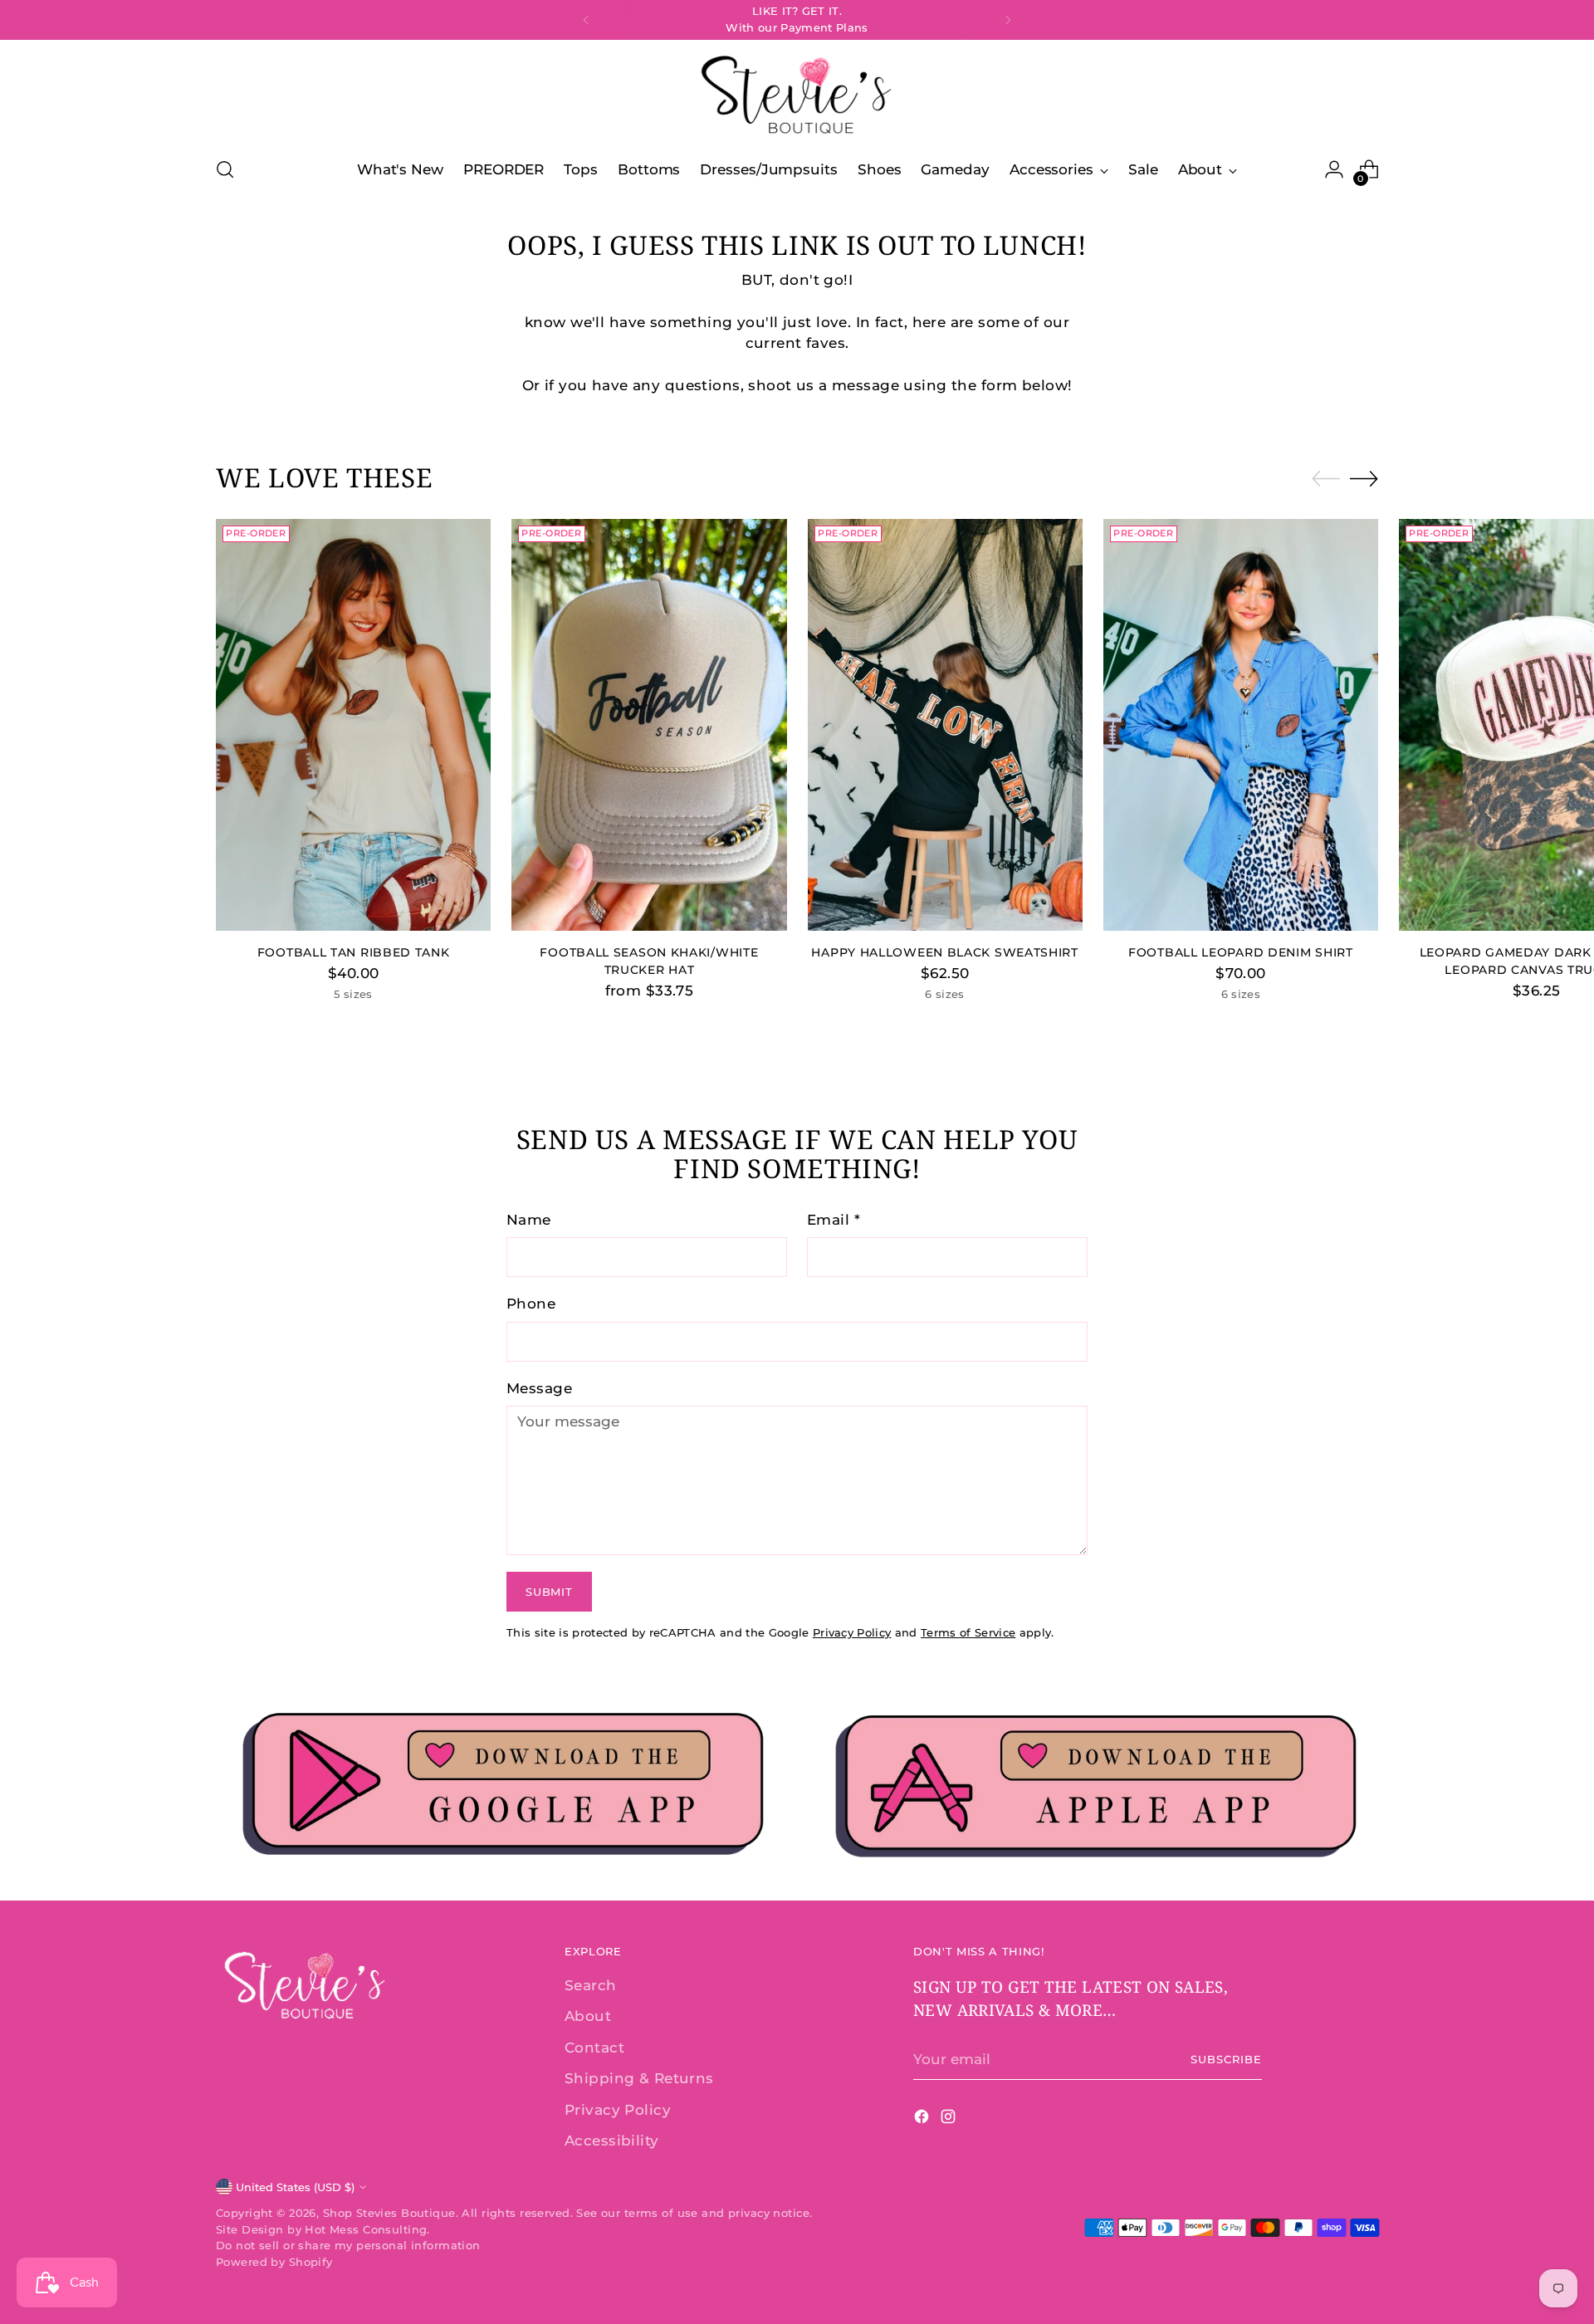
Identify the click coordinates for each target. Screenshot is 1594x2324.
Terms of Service (968, 1632)
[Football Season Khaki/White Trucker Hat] (649, 725)
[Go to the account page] (1334, 169)
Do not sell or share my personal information (348, 2245)
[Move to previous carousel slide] (1326, 479)
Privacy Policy (852, 1632)
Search (591, 1985)
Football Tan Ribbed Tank (354, 952)
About (588, 2016)
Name (529, 1220)
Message (539, 1388)
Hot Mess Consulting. (367, 2229)
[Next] (1008, 20)
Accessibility (612, 2141)
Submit (549, 1592)
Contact (594, 2048)
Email (834, 1220)
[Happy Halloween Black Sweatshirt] (945, 725)
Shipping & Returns (639, 2078)
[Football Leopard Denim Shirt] (1241, 725)
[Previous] (586, 20)
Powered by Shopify (274, 2262)
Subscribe (1226, 2059)
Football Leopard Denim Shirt (1241, 952)
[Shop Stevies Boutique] (797, 96)
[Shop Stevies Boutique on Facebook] (923, 2120)
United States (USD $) (295, 2187)
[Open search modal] (225, 169)
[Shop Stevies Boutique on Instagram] (950, 2120)
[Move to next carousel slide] (1364, 478)
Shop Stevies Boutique (389, 2213)
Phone (531, 1304)
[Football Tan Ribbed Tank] (353, 725)
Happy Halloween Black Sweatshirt (944, 952)
